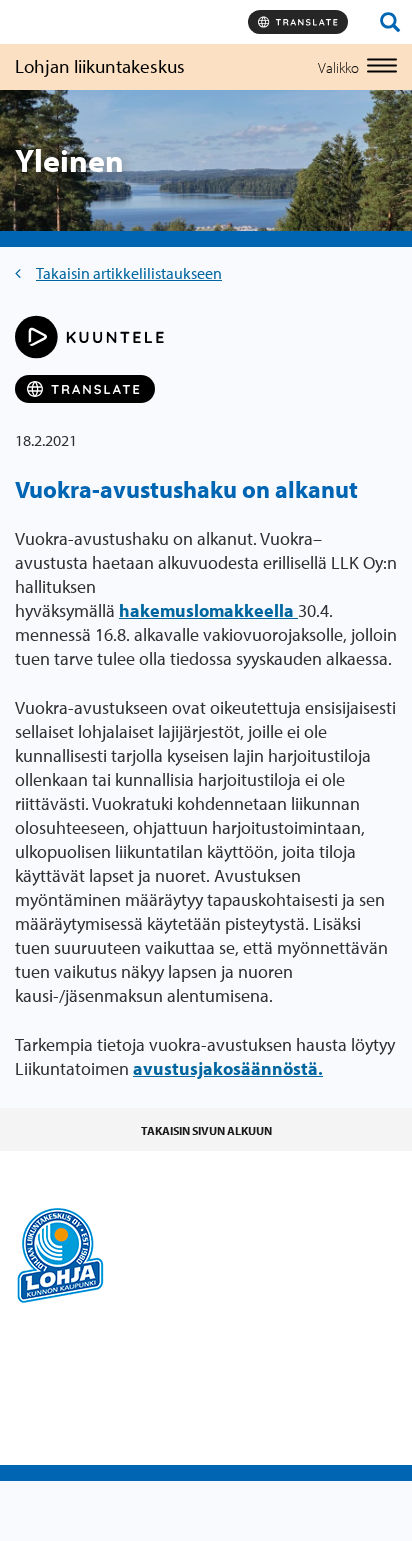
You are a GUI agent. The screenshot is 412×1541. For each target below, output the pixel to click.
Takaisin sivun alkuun (206, 1130)
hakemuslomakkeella (208, 610)
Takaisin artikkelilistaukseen (129, 273)
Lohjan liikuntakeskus (100, 66)
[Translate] (298, 22)
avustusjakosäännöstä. (228, 1068)
